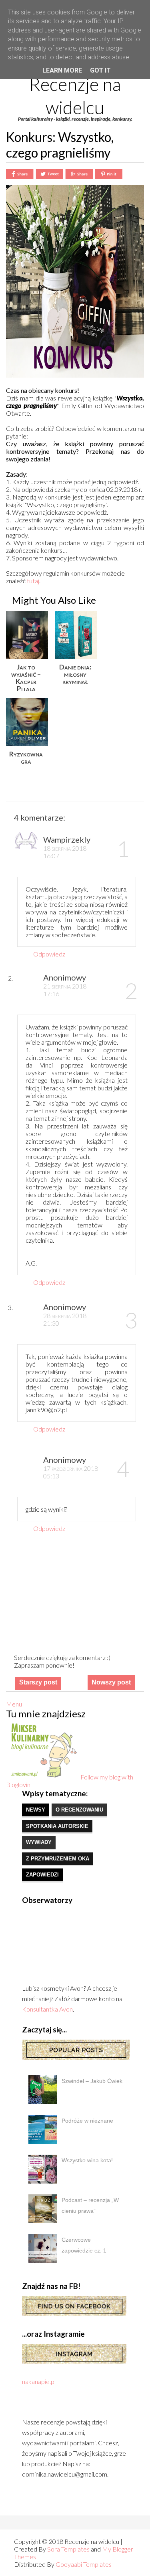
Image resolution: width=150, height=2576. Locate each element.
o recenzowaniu (79, 1810)
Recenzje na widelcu (75, 96)
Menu (14, 1704)
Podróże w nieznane (87, 2121)
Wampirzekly (67, 839)
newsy (36, 1810)
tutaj (33, 581)
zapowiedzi (42, 1875)
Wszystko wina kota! (87, 2160)
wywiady (39, 1842)
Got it (100, 70)
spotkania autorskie (57, 1826)
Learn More (62, 70)
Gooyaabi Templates (84, 2564)
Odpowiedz (49, 954)
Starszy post (38, 1682)
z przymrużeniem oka (58, 1859)
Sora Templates (68, 2549)
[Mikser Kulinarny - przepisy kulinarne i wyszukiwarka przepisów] (43, 1777)
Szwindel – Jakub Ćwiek (92, 2081)
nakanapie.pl (39, 2381)
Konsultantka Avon (47, 2009)
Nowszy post (111, 1682)
